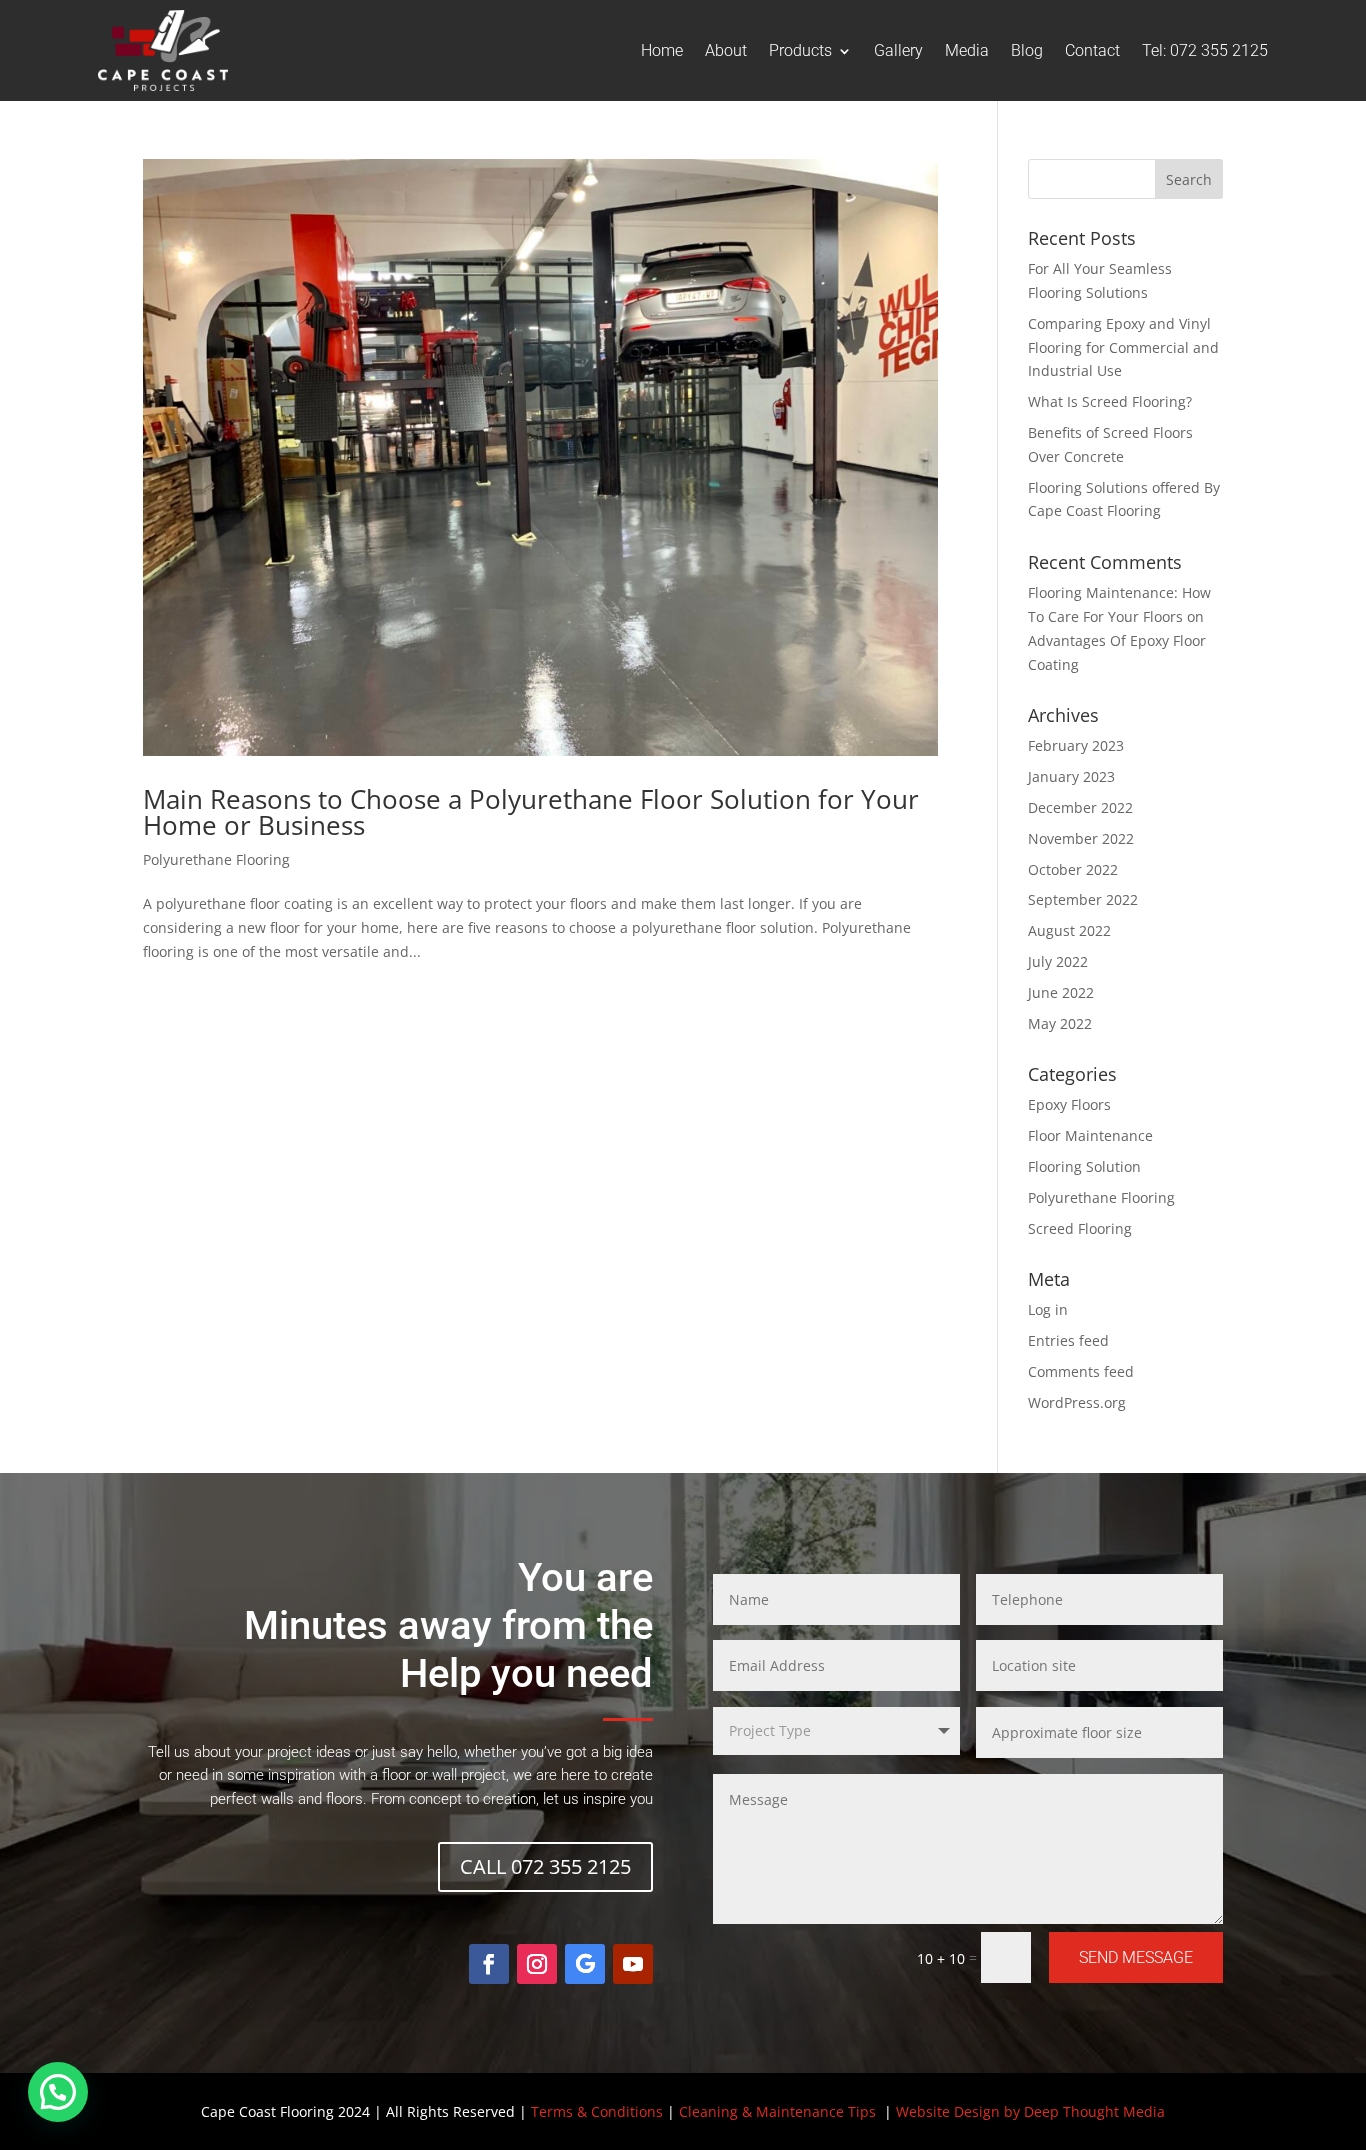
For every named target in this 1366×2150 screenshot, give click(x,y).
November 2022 (1081, 838)
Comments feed (1081, 1371)
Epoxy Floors (1069, 1104)
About (726, 50)
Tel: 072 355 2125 (1205, 50)
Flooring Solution (1084, 1166)
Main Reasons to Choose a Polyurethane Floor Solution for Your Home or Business (531, 812)
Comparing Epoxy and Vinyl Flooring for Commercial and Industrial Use (1123, 347)
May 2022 (1060, 1023)
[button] (58, 2092)
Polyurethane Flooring (216, 859)
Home (662, 50)
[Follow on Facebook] (489, 1964)
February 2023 (1076, 745)
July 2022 (1058, 961)
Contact (1092, 50)
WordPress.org (1077, 1402)
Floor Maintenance (1090, 1135)
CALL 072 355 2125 (545, 1866)
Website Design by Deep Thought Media (1030, 2111)
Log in (1048, 1309)
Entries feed (1068, 1340)
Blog (1027, 50)
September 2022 (1083, 899)
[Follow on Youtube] (633, 1964)
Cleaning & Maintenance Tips (777, 2111)
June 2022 (1061, 992)
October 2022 (1073, 869)
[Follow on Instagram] (537, 1964)
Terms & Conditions (597, 2111)
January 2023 (1071, 776)
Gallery (898, 50)
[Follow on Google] (585, 1964)
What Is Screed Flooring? (1110, 401)
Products (800, 50)
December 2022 (1080, 807)
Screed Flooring (1080, 1228)
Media (967, 50)
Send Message (1136, 1957)
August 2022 (1069, 930)
